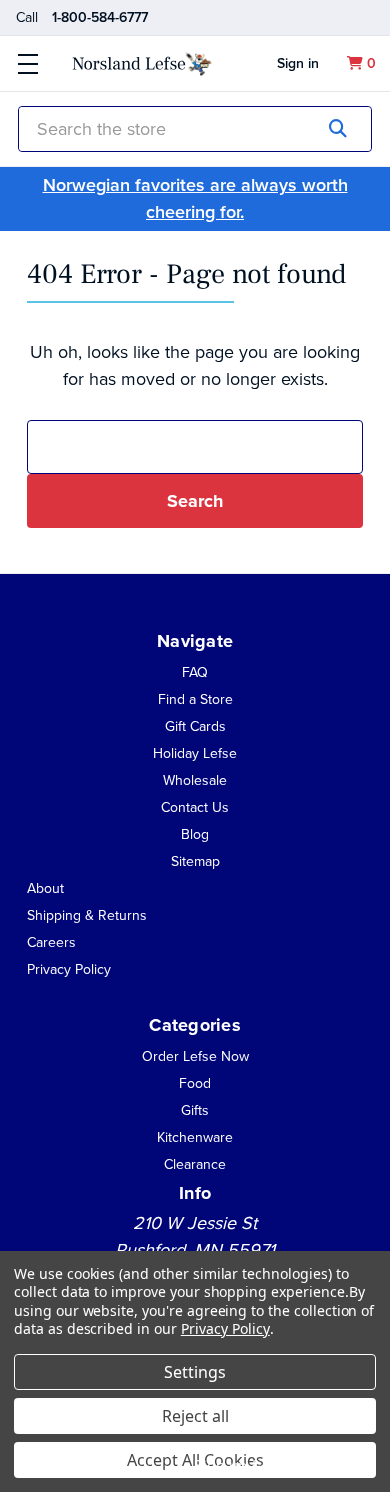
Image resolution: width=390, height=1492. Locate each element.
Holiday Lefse (195, 753)
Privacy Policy (69, 969)
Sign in (298, 63)
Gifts (195, 1110)
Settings (195, 1372)
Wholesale (195, 780)
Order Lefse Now (195, 1056)
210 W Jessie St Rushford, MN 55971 (195, 1236)
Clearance (195, 1164)
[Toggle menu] (27, 63)
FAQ (195, 672)
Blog (195, 834)
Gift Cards (195, 726)
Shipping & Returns (87, 915)
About (45, 888)
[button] (45, 887)
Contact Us (195, 807)
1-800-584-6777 (100, 17)
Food (195, 1083)
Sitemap (195, 861)
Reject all (195, 1416)
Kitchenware (195, 1137)
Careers (51, 942)
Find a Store (195, 699)
